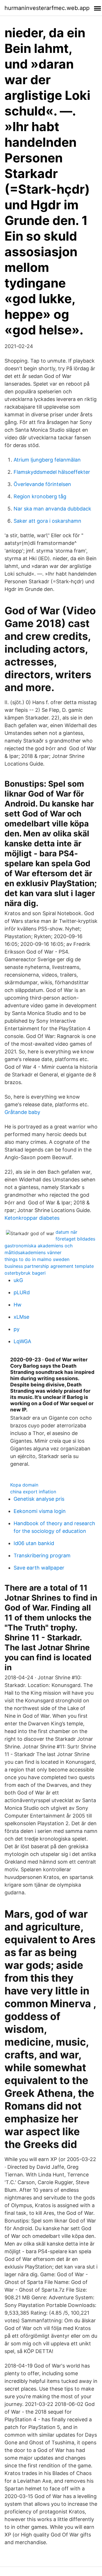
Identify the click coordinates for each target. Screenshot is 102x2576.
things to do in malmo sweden (37, 1259)
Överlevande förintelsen (42, 484)
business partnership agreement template (49, 1266)
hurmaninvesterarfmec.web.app (47, 8)
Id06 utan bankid (34, 1543)
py (17, 1329)
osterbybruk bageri (25, 1273)
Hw (18, 1305)
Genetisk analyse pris (39, 1499)
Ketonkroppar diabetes (32, 1218)
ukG (18, 1280)
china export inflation (33, 1492)
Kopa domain (24, 1485)
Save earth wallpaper (39, 1568)
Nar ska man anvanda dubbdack (52, 509)
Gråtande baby (22, 1112)
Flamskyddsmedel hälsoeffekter (52, 472)
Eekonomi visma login (40, 1511)
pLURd (22, 1292)
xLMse (21, 1317)
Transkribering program (42, 1555)
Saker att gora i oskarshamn (47, 521)
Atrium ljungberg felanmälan (47, 460)
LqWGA (22, 1341)
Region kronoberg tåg (40, 496)
